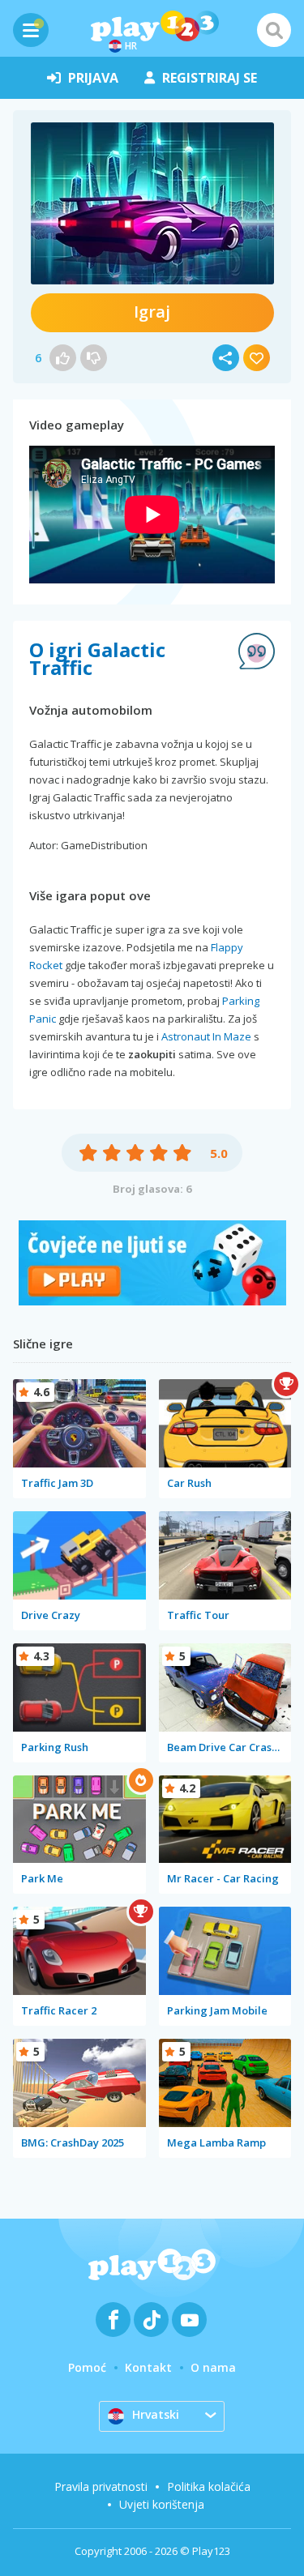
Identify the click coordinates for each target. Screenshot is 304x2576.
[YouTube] (189, 2320)
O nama (213, 2367)
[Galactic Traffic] (152, 203)
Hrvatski (156, 2414)
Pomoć (87, 2367)
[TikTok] (151, 2320)
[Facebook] (113, 2320)
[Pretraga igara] (274, 30)
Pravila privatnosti (101, 2486)
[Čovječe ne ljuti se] (152, 1301)
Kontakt (148, 2367)
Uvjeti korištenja (162, 2504)
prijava (93, 78)
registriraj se (210, 78)
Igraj (152, 312)
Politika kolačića (209, 2486)
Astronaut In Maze (206, 1036)
